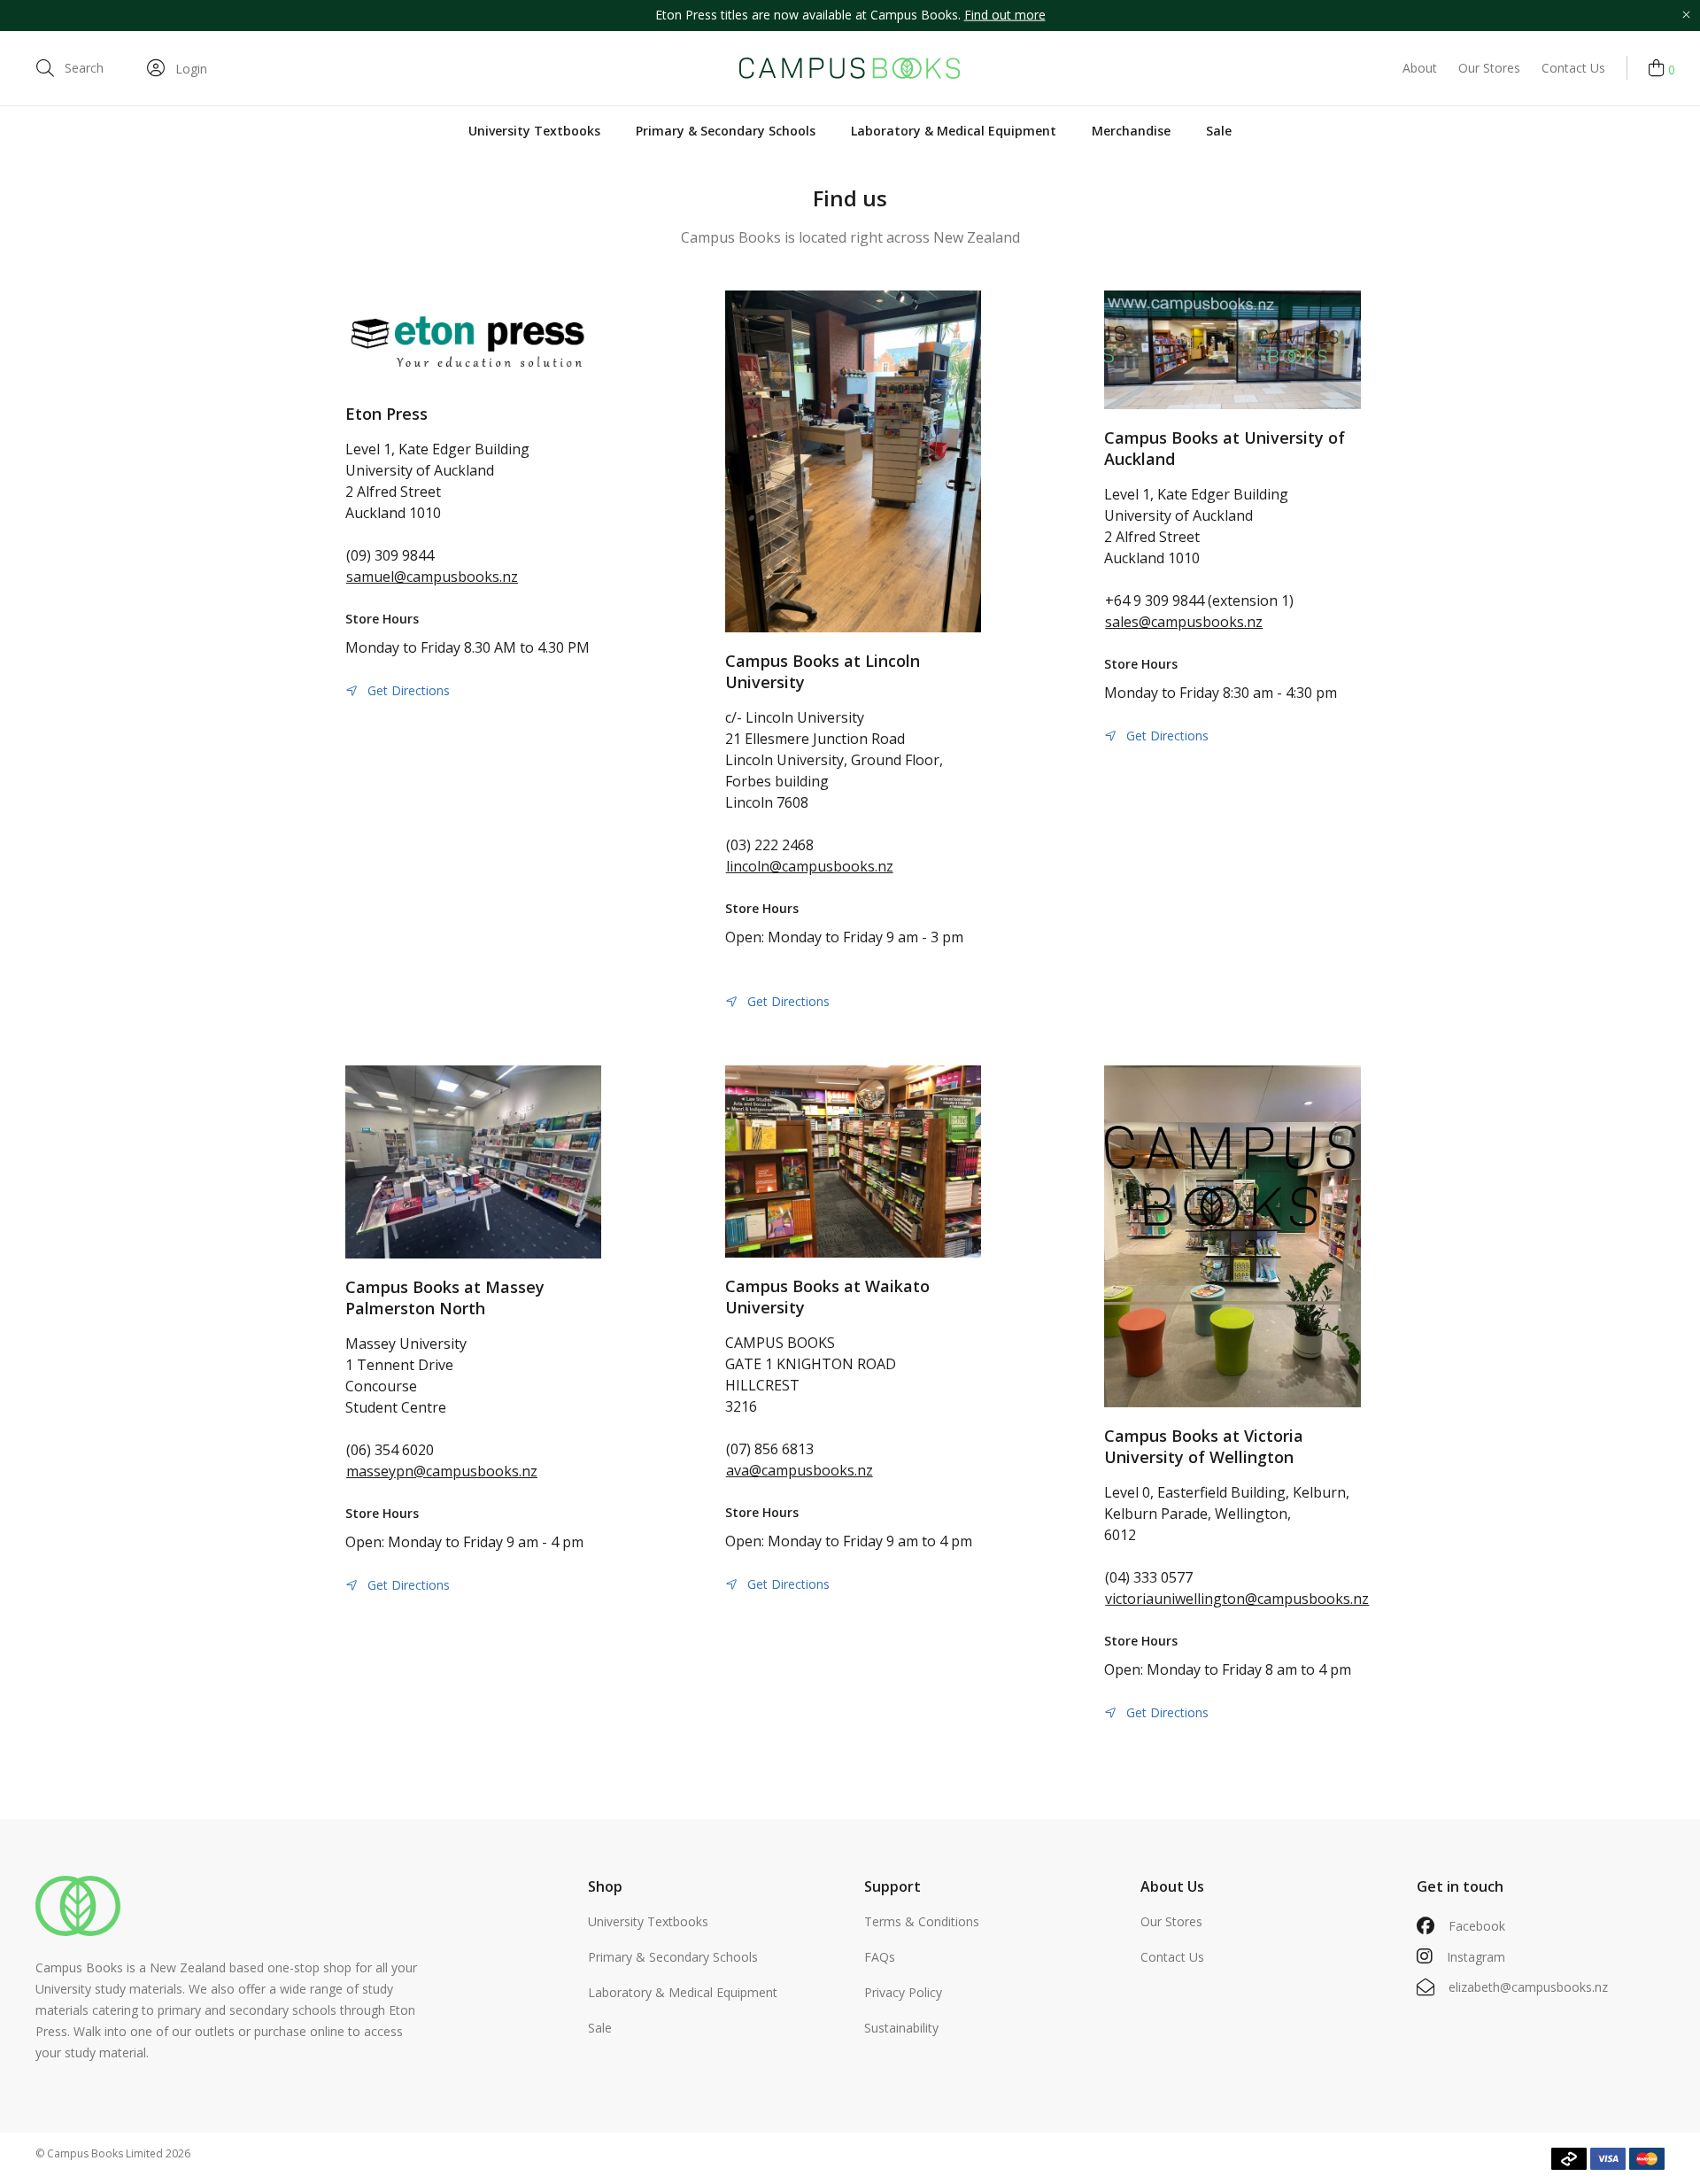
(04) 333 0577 (1149, 1577)
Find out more (1005, 15)
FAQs (880, 1957)
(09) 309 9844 (390, 555)
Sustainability (901, 2028)
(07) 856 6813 (770, 1449)
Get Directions (409, 690)
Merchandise (1131, 131)
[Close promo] (1686, 15)
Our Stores (1489, 68)
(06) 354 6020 (390, 1450)
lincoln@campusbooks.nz (810, 866)
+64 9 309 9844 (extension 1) (1199, 600)
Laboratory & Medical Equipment (954, 131)
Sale (1219, 131)
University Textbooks (534, 131)
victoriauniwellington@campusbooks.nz (1237, 1599)
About (1420, 68)
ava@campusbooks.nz (800, 1470)
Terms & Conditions (922, 1921)
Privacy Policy (903, 1992)
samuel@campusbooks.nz (432, 577)
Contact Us (1573, 68)
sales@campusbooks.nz (1184, 622)
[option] (850, 15)
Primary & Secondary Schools (726, 131)
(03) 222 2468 (770, 845)
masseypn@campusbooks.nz (442, 1471)
